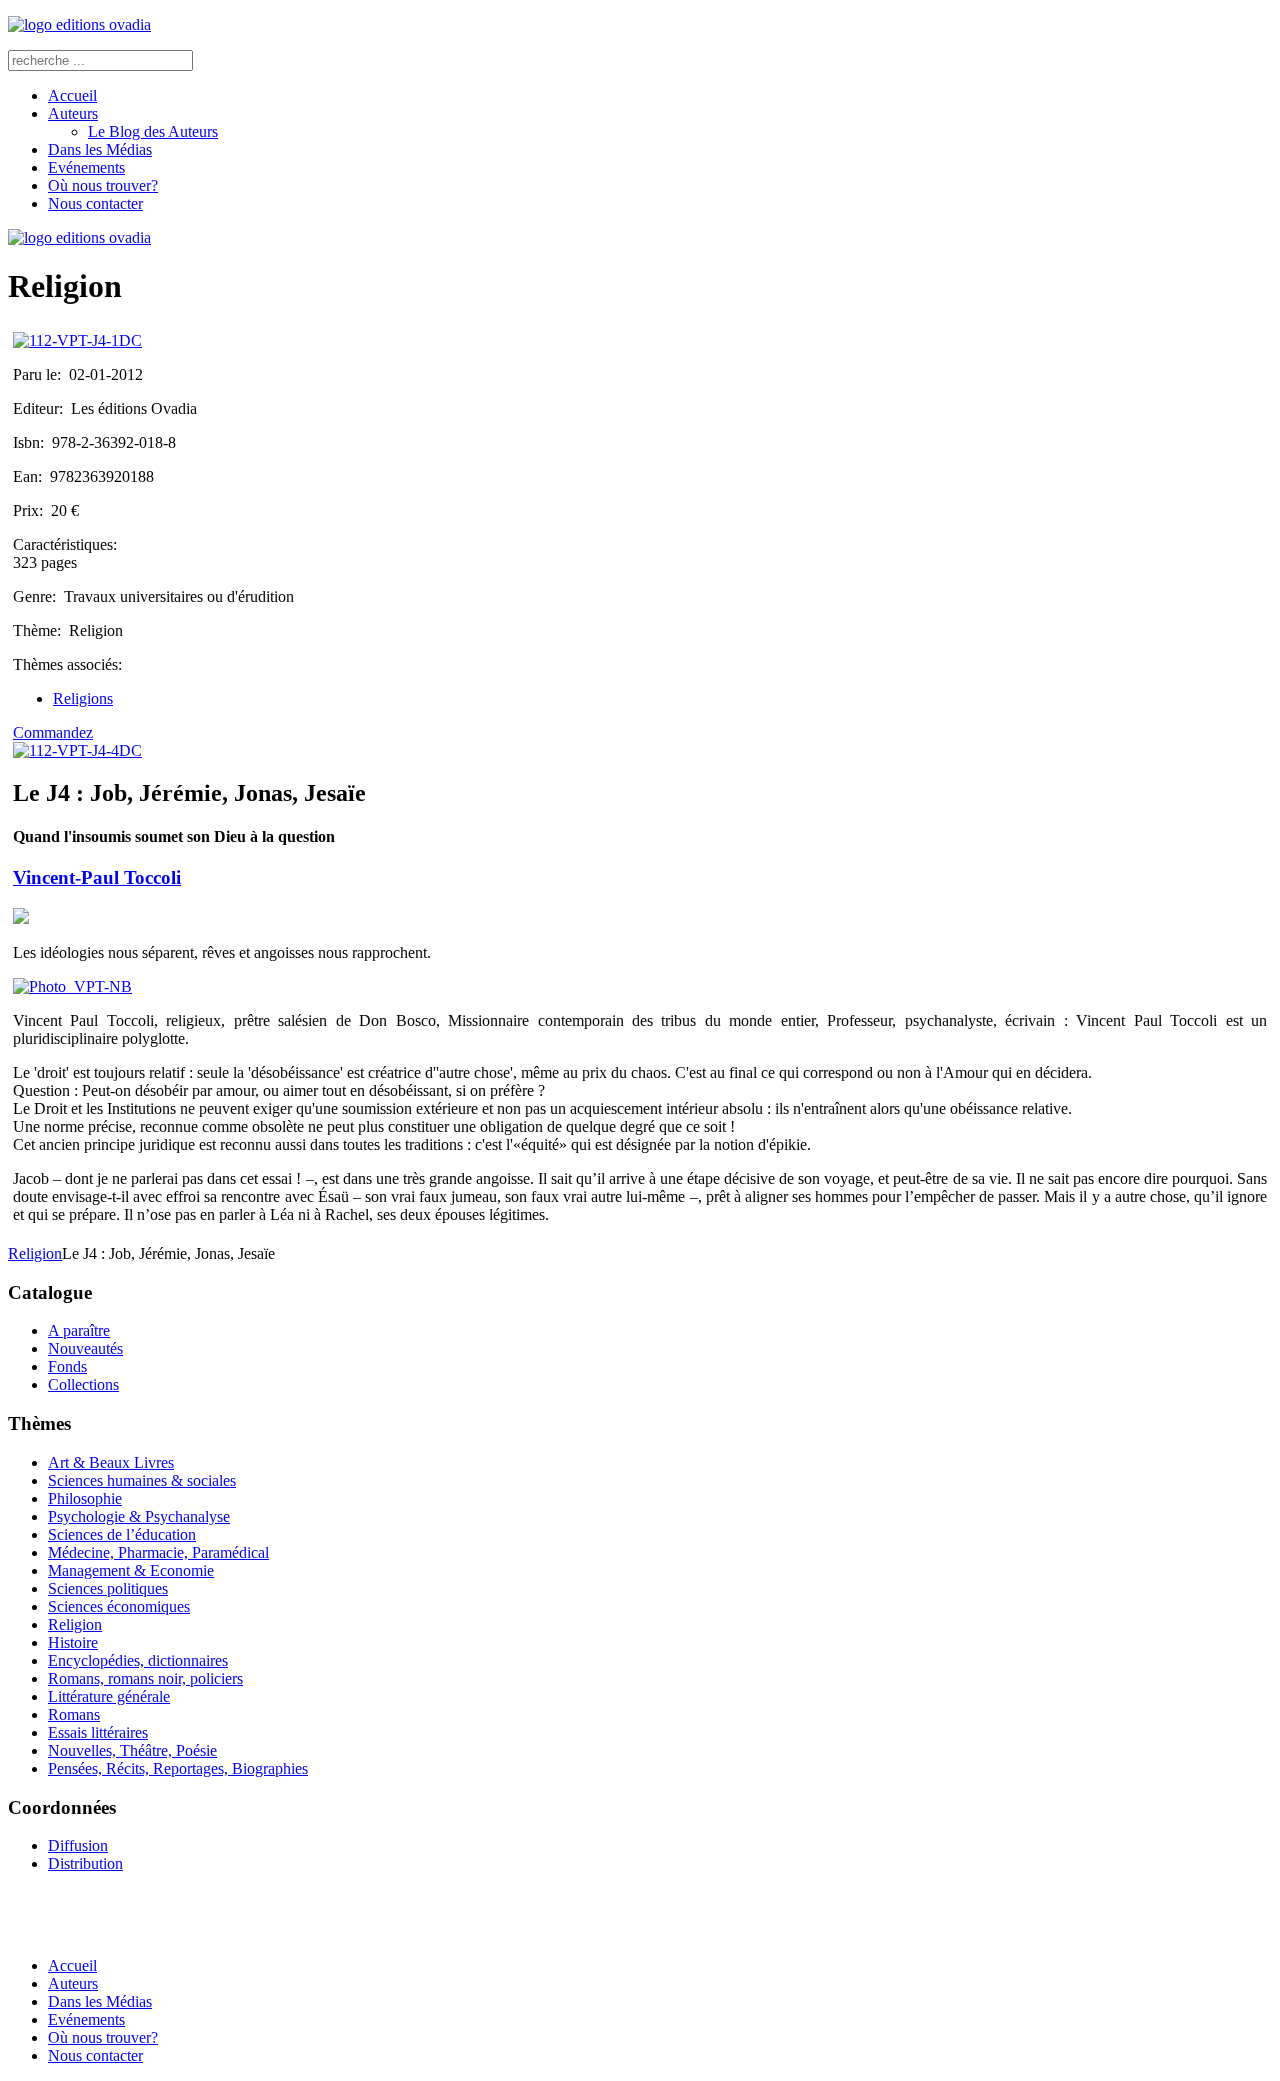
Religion (35, 1253)
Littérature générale (109, 1696)
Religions (83, 698)
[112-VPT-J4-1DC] (77, 340)
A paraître (79, 1330)
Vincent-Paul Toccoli (97, 877)
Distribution (85, 1863)
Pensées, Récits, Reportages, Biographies (178, 1768)
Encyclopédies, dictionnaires (138, 1660)
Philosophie (85, 1498)
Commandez (53, 732)
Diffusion (78, 1845)
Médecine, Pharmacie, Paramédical (158, 1552)
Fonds (67, 1366)
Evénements (86, 167)
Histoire (73, 1642)
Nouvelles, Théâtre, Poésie (132, 1750)
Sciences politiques (108, 1588)
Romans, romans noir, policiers (145, 1678)
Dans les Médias (100, 149)
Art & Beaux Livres (111, 1462)
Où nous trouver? (103, 185)
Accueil (72, 95)
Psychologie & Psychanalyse (139, 1516)
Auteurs (73, 113)
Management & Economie (131, 1570)
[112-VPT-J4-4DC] (77, 750)
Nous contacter (95, 203)
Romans (74, 1714)
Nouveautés (85, 1348)
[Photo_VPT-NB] (72, 986)
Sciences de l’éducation (122, 1534)
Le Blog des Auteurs (153, 131)
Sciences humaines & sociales (142, 1480)
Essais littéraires (98, 1732)
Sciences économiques (119, 1606)
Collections (83, 1384)
